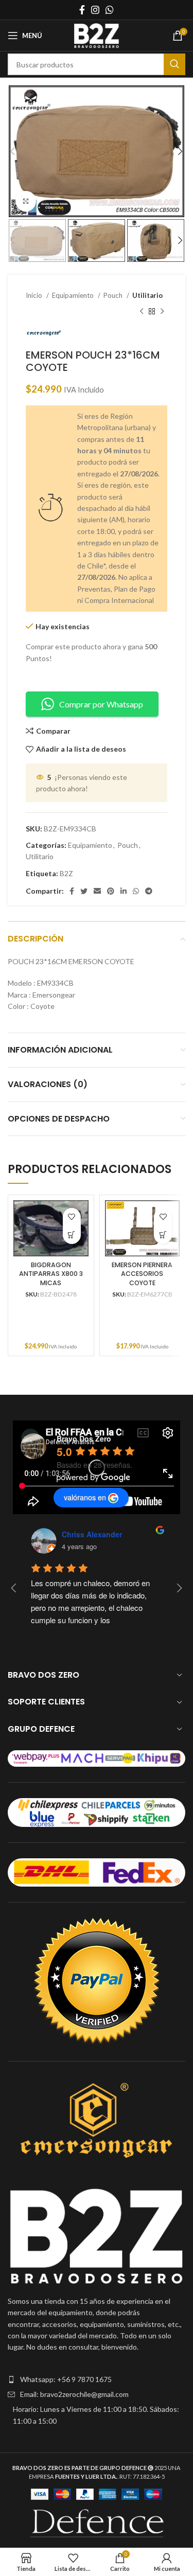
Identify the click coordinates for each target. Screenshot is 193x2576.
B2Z (66, 873)
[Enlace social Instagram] (95, 10)
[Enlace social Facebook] (82, 10)
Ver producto (72, 1235)
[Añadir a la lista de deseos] (72, 1217)
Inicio (35, 295)
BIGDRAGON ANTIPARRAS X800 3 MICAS (51, 1274)
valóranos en (85, 1497)
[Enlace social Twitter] (84, 891)
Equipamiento (74, 295)
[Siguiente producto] (162, 311)
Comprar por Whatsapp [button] (101, 704)
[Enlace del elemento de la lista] (97, 2379)
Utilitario (147, 295)
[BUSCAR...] (174, 64)
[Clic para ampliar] (26, 201)
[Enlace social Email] (97, 891)
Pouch (114, 295)
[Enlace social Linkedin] (124, 891)
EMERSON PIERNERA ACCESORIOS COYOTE (142, 1274)
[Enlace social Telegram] (149, 891)
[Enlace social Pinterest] (111, 891)
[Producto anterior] (142, 311)
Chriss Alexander (92, 1534)
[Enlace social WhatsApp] (110, 10)
